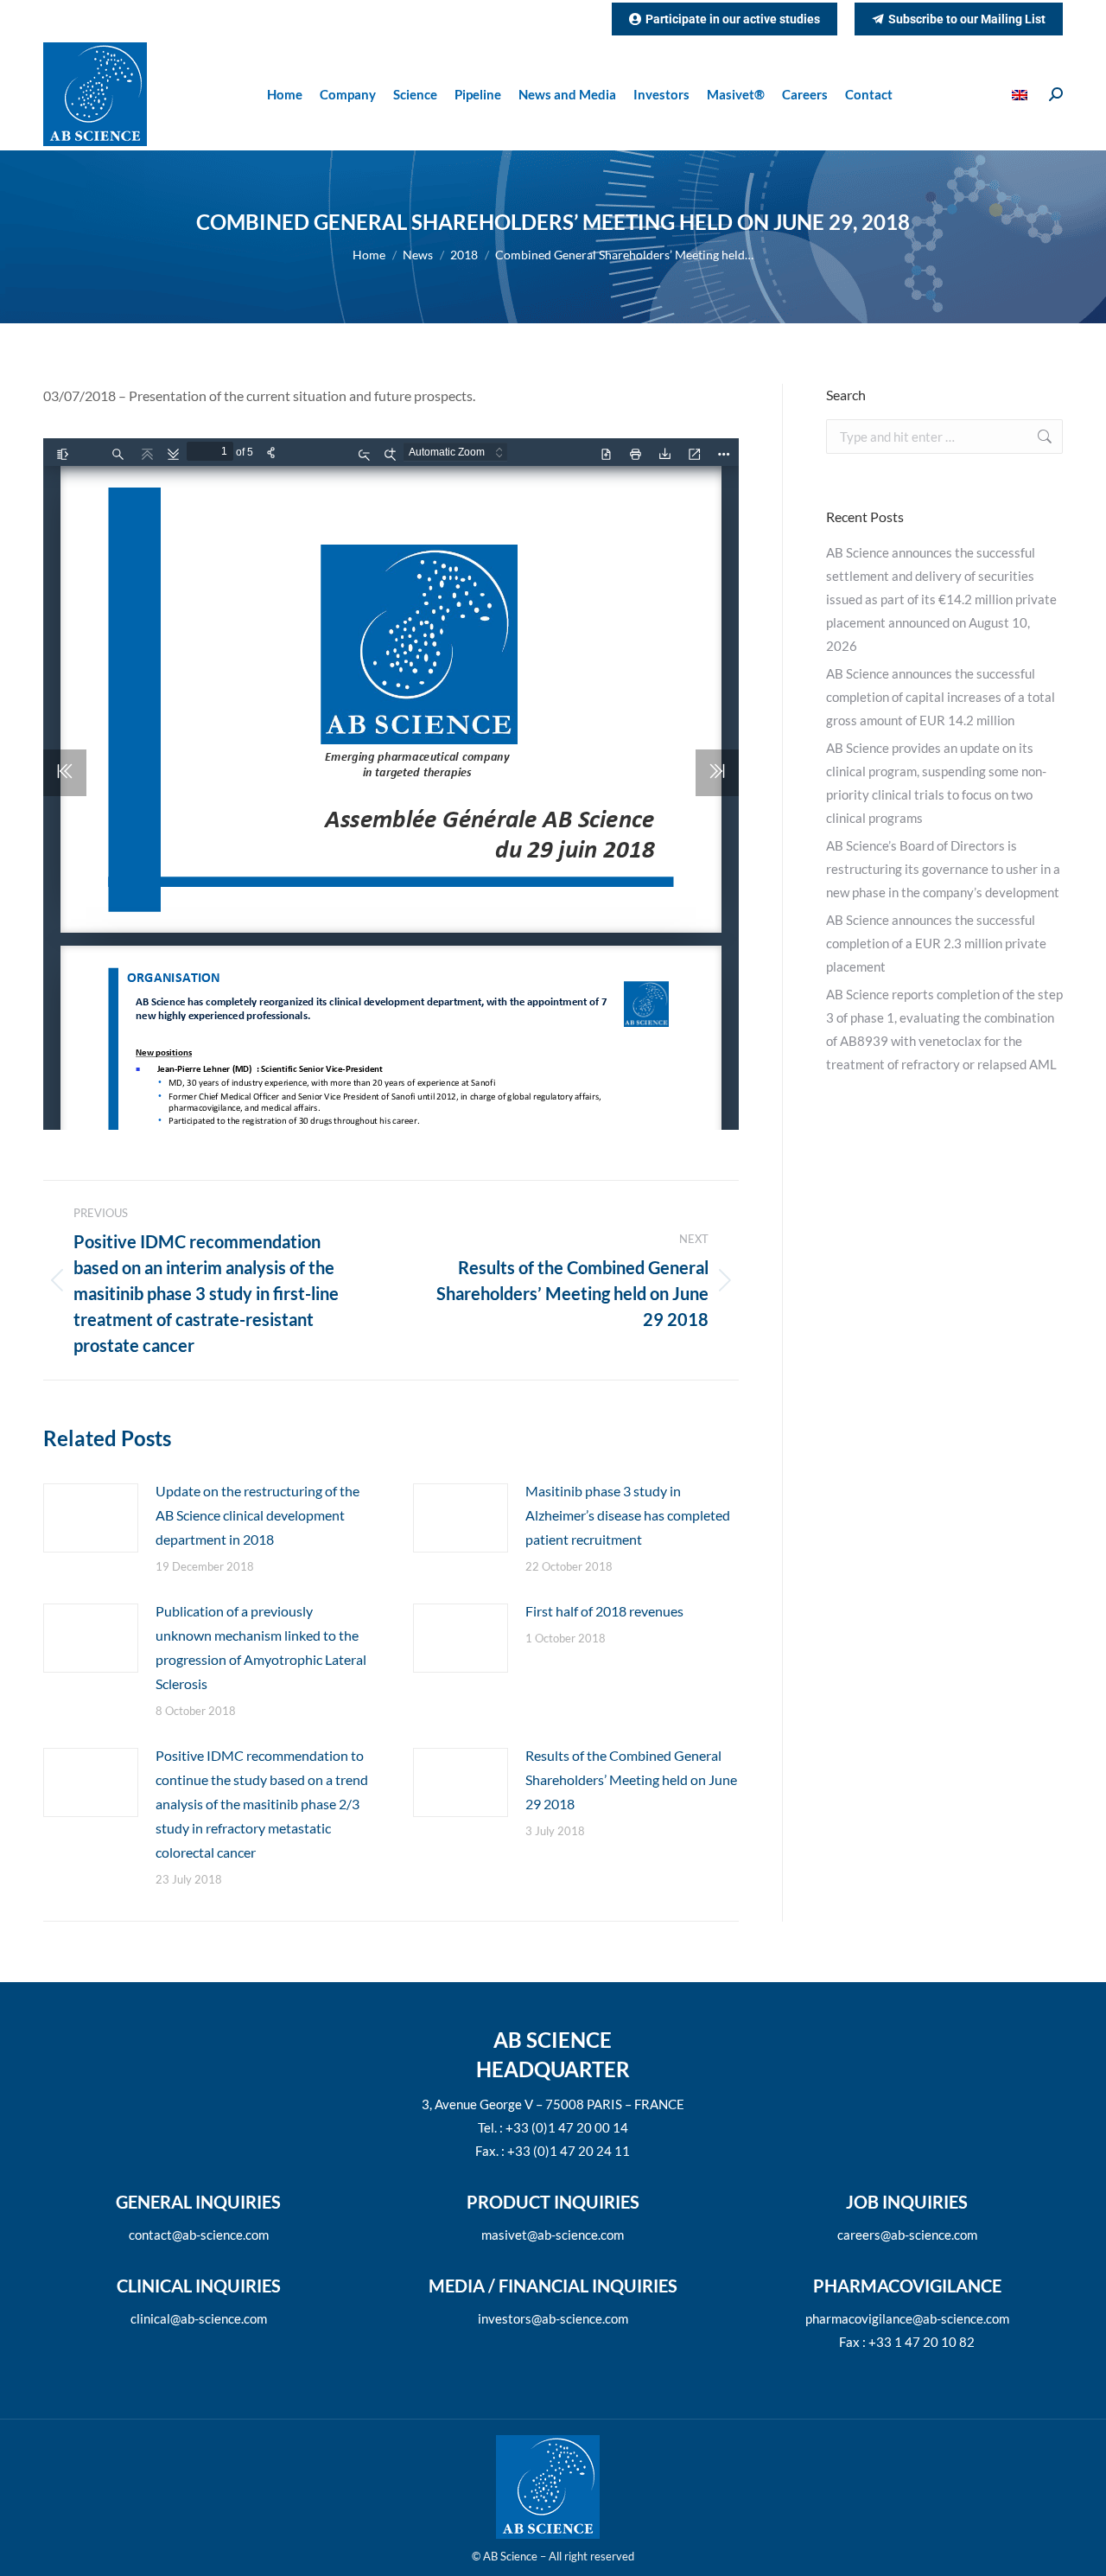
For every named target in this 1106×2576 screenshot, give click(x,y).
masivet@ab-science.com (553, 2235)
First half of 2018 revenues (604, 1611)
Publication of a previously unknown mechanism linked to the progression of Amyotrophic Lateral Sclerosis (261, 1647)
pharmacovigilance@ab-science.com (907, 2318)
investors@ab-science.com (553, 2318)
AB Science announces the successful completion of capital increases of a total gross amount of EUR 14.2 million (941, 697)
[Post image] (91, 1518)
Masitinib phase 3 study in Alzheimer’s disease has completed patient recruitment (628, 1515)
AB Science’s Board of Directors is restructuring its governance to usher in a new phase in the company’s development (943, 869)
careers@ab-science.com (907, 2235)
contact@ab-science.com (199, 2235)
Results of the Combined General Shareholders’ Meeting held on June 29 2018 (631, 1779)
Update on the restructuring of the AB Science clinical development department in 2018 (257, 1515)
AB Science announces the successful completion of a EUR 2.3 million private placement (936, 943)
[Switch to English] (1022, 95)
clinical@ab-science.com (199, 2318)
